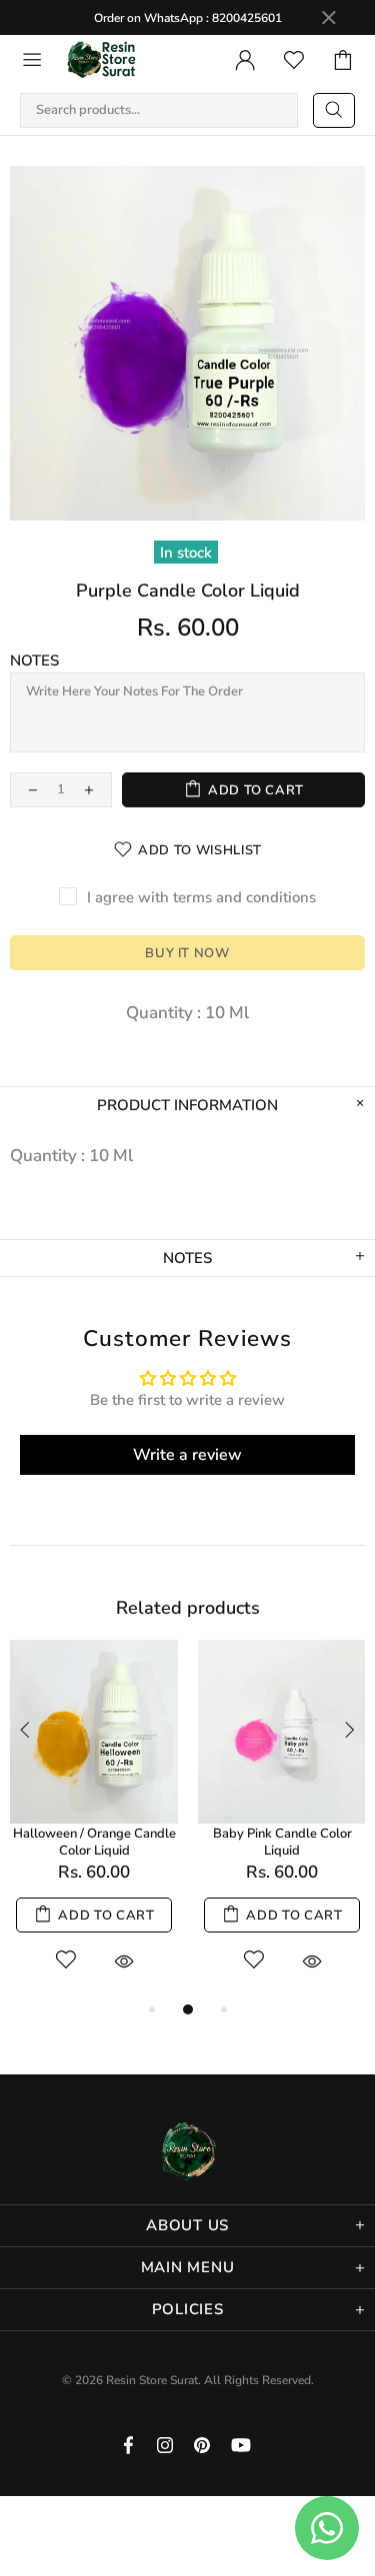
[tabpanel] (94, 1819)
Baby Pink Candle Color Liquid (282, 1843)
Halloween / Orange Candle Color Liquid (94, 1843)
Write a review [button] (187, 1455)
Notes (34, 660)
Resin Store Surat (102, 60)
